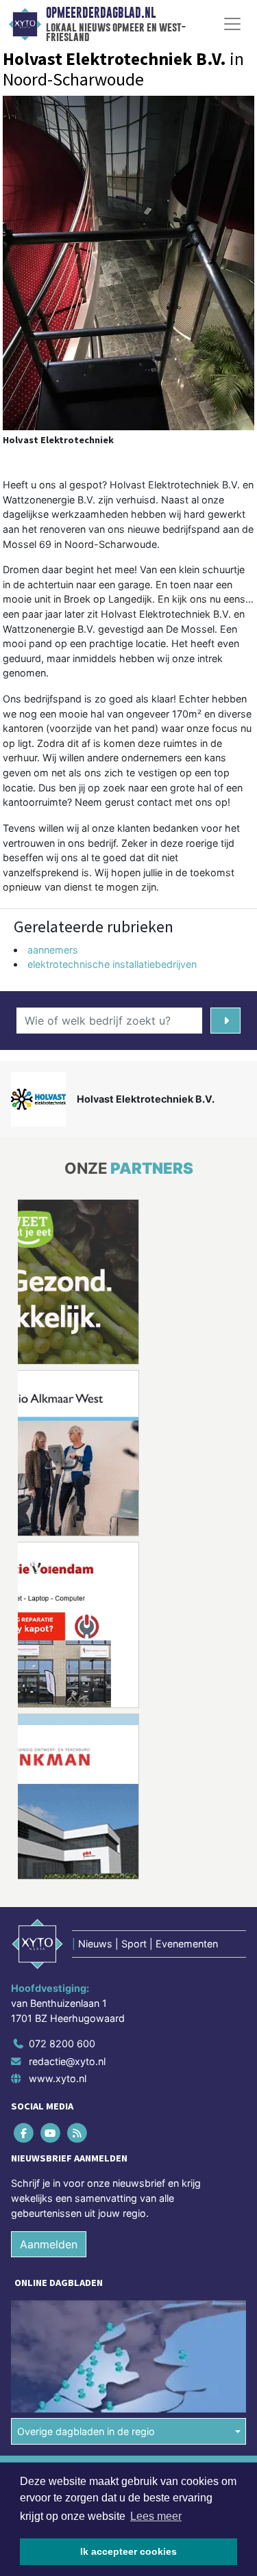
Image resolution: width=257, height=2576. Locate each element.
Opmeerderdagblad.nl (101, 13)
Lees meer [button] (156, 2516)
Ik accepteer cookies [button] (128, 2551)
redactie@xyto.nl (67, 2061)
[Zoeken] (226, 1021)
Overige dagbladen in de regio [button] (86, 2431)
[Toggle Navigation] (232, 24)
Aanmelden (49, 2244)
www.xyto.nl (58, 2078)
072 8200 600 (62, 2043)
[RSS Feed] (78, 2133)
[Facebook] (24, 2133)
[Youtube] (51, 2133)
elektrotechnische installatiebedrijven (112, 964)
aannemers (53, 950)
